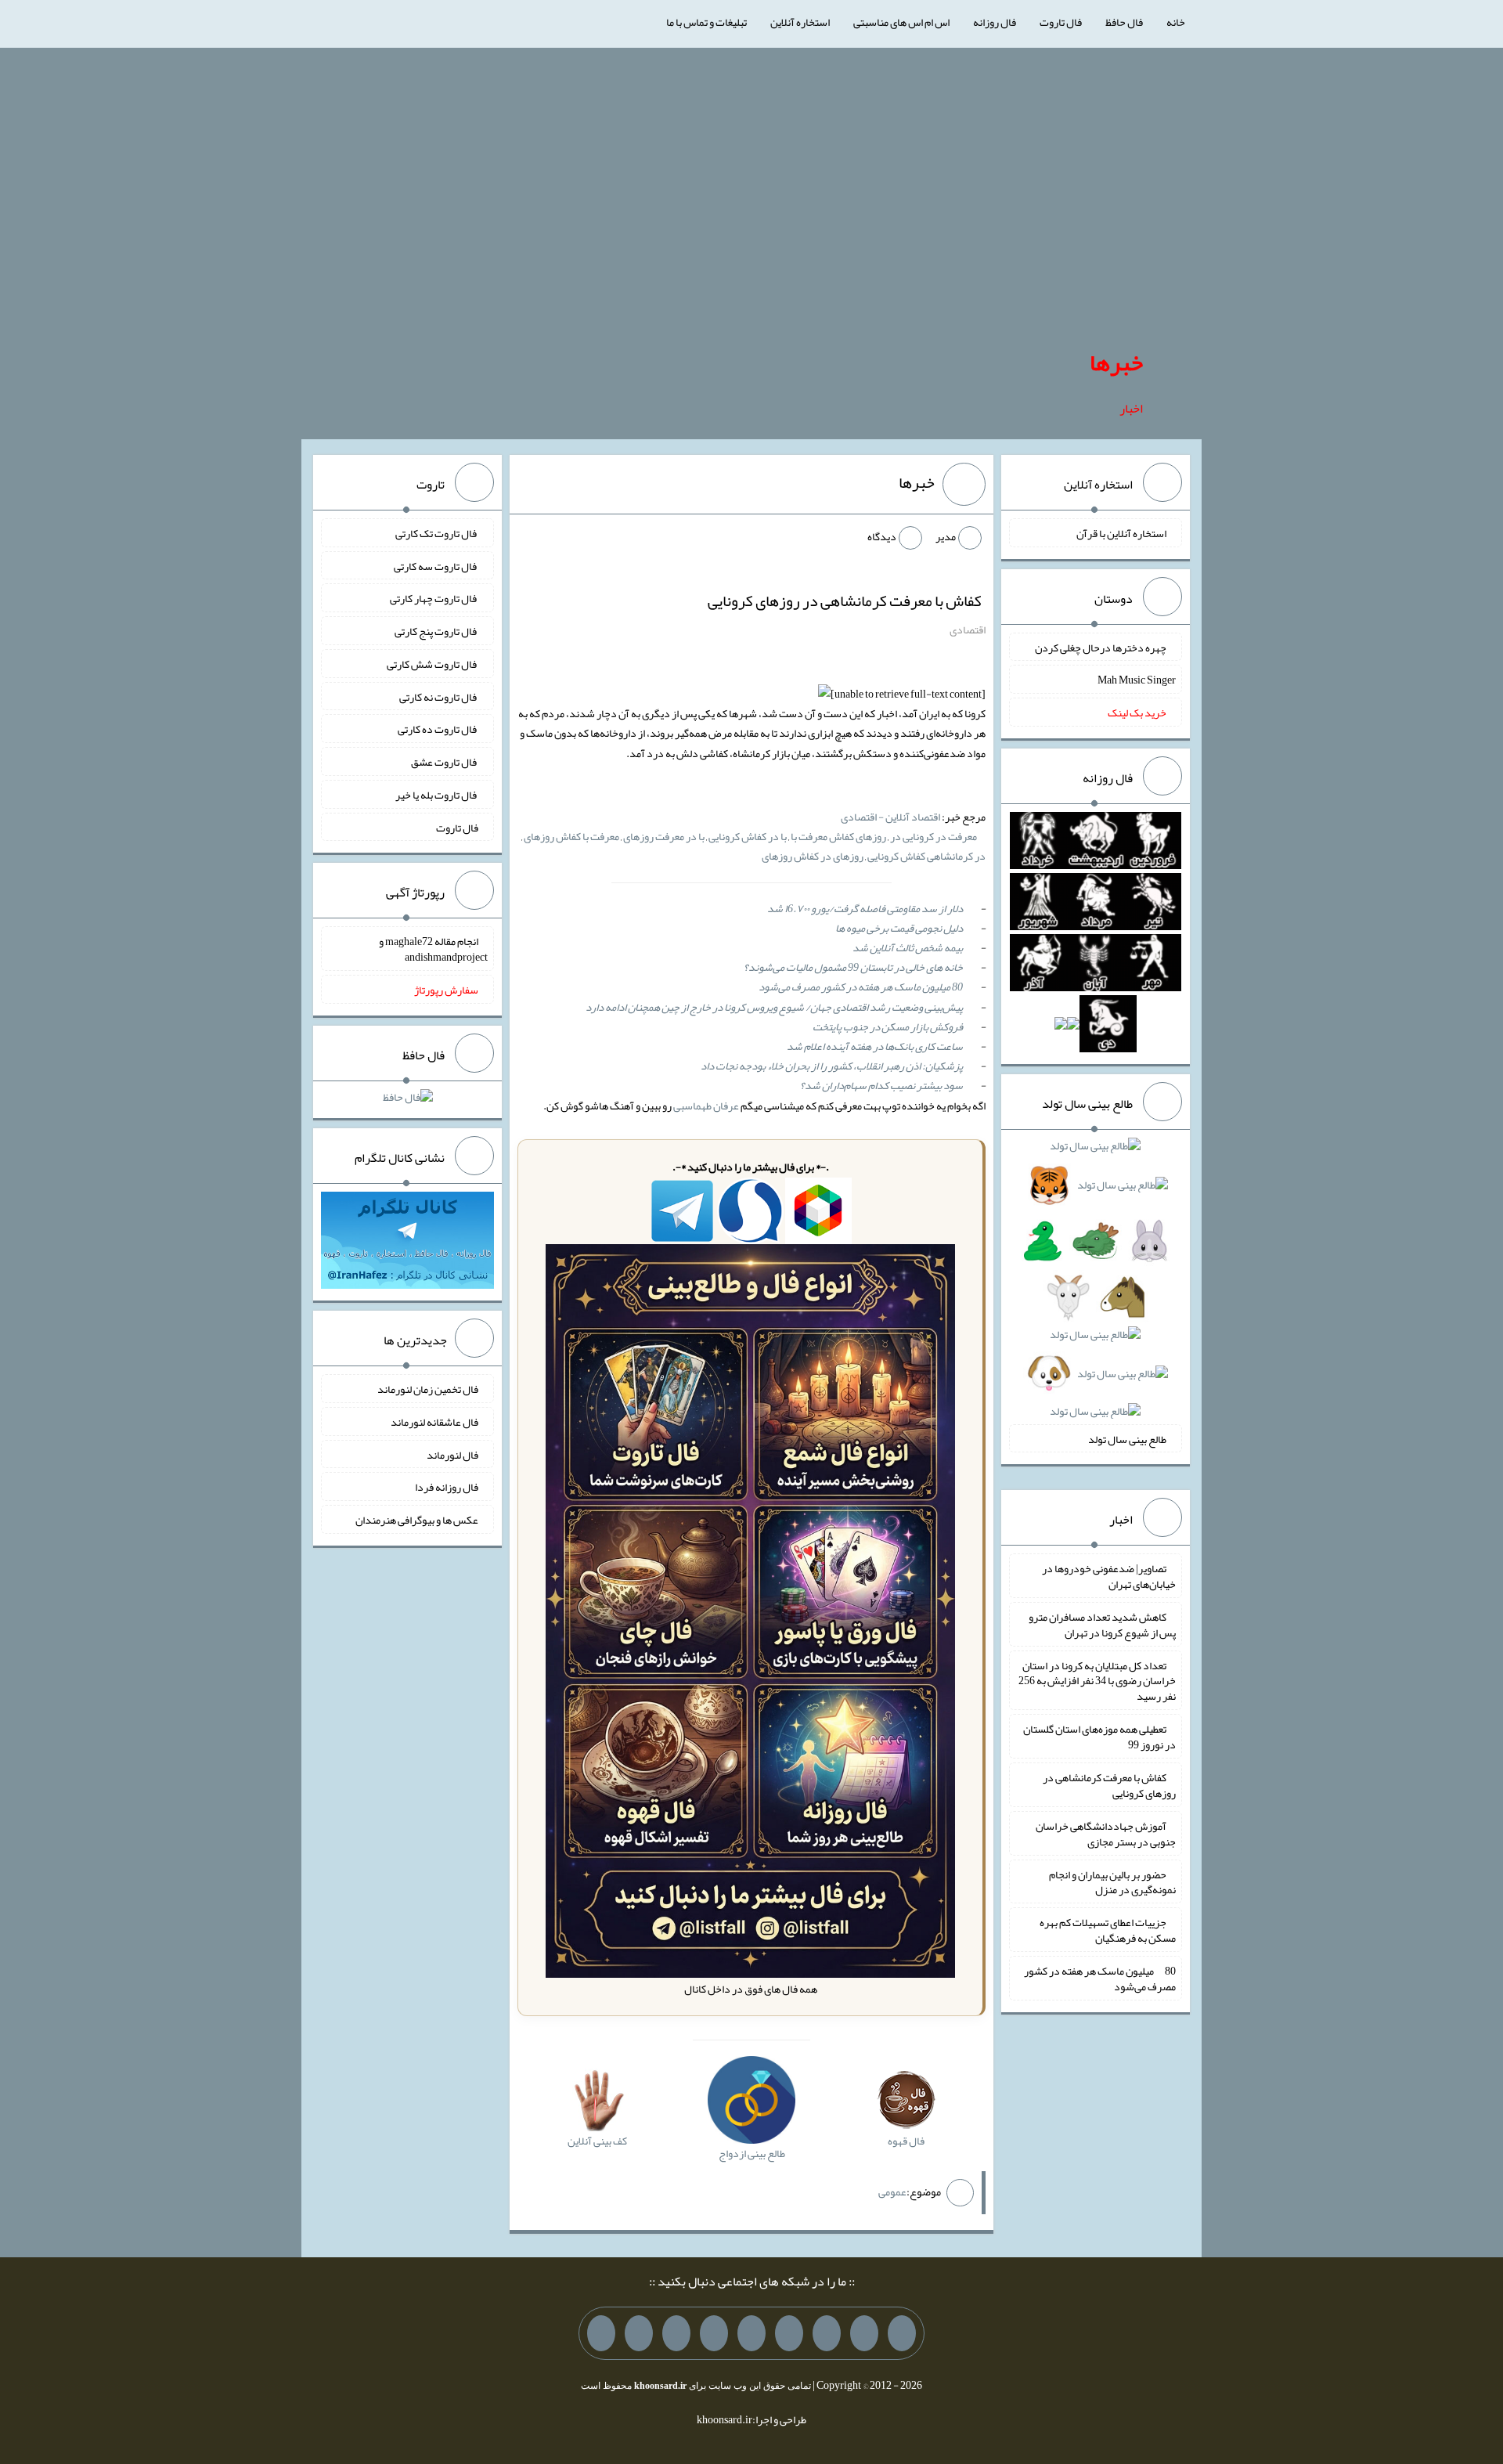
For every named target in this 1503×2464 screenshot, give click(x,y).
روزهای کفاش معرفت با (838, 836)
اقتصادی (968, 630)
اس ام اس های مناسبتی (901, 22)
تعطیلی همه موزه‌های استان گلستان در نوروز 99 (1099, 1737)
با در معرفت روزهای (664, 836)
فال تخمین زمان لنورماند (428, 1389)
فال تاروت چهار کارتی (434, 598)
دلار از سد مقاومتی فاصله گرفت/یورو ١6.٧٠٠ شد (865, 908)
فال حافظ (1124, 22)
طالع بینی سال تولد (1127, 1438)
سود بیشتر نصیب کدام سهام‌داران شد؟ (881, 1085)
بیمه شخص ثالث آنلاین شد (908, 947)
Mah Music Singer (1137, 680)
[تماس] (751, 2333)
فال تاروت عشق (445, 762)
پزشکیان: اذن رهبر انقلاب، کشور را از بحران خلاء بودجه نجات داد (832, 1066)
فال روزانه (995, 22)
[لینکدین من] (601, 2333)
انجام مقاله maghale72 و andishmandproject (433, 949)
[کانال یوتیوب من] (639, 2333)
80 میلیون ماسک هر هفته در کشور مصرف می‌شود (861, 987)
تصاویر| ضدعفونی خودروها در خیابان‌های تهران (1109, 1576)
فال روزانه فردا (447, 1487)
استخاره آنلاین (800, 22)
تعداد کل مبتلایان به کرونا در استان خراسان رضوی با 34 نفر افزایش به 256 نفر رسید (1097, 1680)
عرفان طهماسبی (706, 1106)
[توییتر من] (714, 2333)
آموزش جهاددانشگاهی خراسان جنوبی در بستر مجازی (1106, 1834)
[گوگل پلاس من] (676, 2333)
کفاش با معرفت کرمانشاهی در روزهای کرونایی (845, 601)
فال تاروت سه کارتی (436, 565)
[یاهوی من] (902, 2333)
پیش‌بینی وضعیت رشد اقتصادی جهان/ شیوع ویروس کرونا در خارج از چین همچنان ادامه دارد (774, 1007)
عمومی (892, 2192)
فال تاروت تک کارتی (437, 533)
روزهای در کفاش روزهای (813, 856)
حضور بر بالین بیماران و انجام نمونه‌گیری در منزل (1112, 1881)
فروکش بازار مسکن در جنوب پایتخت (888, 1026)
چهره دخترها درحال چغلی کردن (1101, 647)
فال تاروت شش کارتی (433, 664)
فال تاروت (1061, 22)
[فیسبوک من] (827, 2333)
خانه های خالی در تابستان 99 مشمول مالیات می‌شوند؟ (853, 967)
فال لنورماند (452, 1454)
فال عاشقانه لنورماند (434, 1422)
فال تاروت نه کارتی (439, 696)
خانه (1176, 22)
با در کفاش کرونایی (748, 836)
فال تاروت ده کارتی (438, 729)
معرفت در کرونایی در (934, 836)
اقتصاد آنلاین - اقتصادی (890, 817)
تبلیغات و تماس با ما (706, 22)
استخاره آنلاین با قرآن (1121, 533)
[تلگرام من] (864, 2333)
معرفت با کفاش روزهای (571, 836)
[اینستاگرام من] (789, 2333)
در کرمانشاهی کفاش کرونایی (926, 856)
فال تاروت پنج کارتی (436, 631)
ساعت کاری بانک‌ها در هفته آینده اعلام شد (875, 1046)
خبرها (1116, 363)
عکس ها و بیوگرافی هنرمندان (417, 1520)
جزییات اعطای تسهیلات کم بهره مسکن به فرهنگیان (1108, 1930)
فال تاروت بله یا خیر (437, 795)
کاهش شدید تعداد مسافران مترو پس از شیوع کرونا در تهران (1102, 1625)
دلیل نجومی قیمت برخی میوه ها (899, 928)
